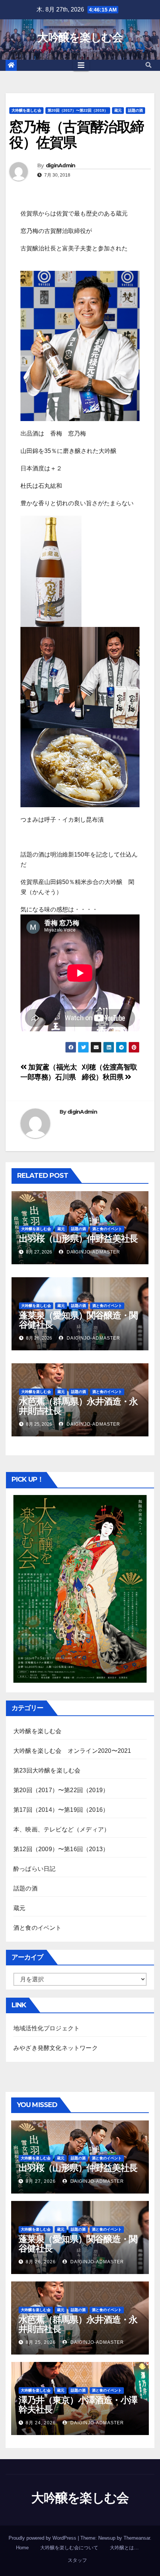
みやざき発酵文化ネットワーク (56, 2048)
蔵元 (118, 110)
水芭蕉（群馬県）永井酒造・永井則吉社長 (78, 1406)
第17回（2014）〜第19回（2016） (61, 1810)
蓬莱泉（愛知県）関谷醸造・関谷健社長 (78, 1320)
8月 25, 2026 (41, 2342)
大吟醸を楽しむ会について (69, 2548)
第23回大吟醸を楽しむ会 (47, 1770)
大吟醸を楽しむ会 (80, 37)
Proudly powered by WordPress (43, 2538)
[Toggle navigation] (81, 65)
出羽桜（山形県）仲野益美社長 (78, 1238)
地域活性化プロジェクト (47, 2028)
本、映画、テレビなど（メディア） (62, 1829)
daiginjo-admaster (93, 1252)
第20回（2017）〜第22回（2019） (78, 110)
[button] (148, 65)
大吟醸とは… (124, 2548)
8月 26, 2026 (41, 2262)
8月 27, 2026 (41, 2181)
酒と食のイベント (107, 1229)
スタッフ (77, 2560)
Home (22, 2548)
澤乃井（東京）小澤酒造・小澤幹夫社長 (78, 2405)
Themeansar (137, 2538)
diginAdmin (61, 165)
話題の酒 (135, 110)
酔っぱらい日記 (34, 1869)
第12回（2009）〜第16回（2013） (61, 1849)
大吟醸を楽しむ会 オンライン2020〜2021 (72, 1751)
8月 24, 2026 (41, 2423)
